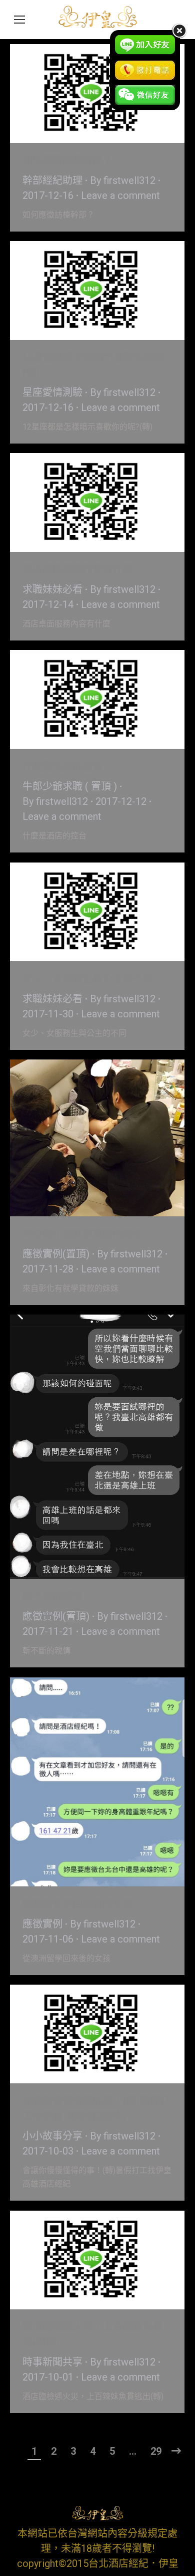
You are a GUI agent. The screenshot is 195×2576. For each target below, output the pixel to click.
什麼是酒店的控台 (62, 766)
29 (156, 2451)
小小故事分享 (52, 2136)
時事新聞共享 (52, 2362)
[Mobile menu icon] (19, 20)
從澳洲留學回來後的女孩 (77, 1904)
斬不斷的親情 (52, 1596)
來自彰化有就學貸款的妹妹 (82, 1234)
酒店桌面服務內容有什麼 (77, 569)
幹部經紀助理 (52, 180)
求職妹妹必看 (52, 589)
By (123, 180)
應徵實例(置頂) (56, 1254)
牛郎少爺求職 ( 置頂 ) (70, 786)
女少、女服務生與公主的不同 (87, 979)
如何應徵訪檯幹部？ (67, 160)
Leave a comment (120, 195)
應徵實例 (42, 1924)
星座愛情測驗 (52, 392)
